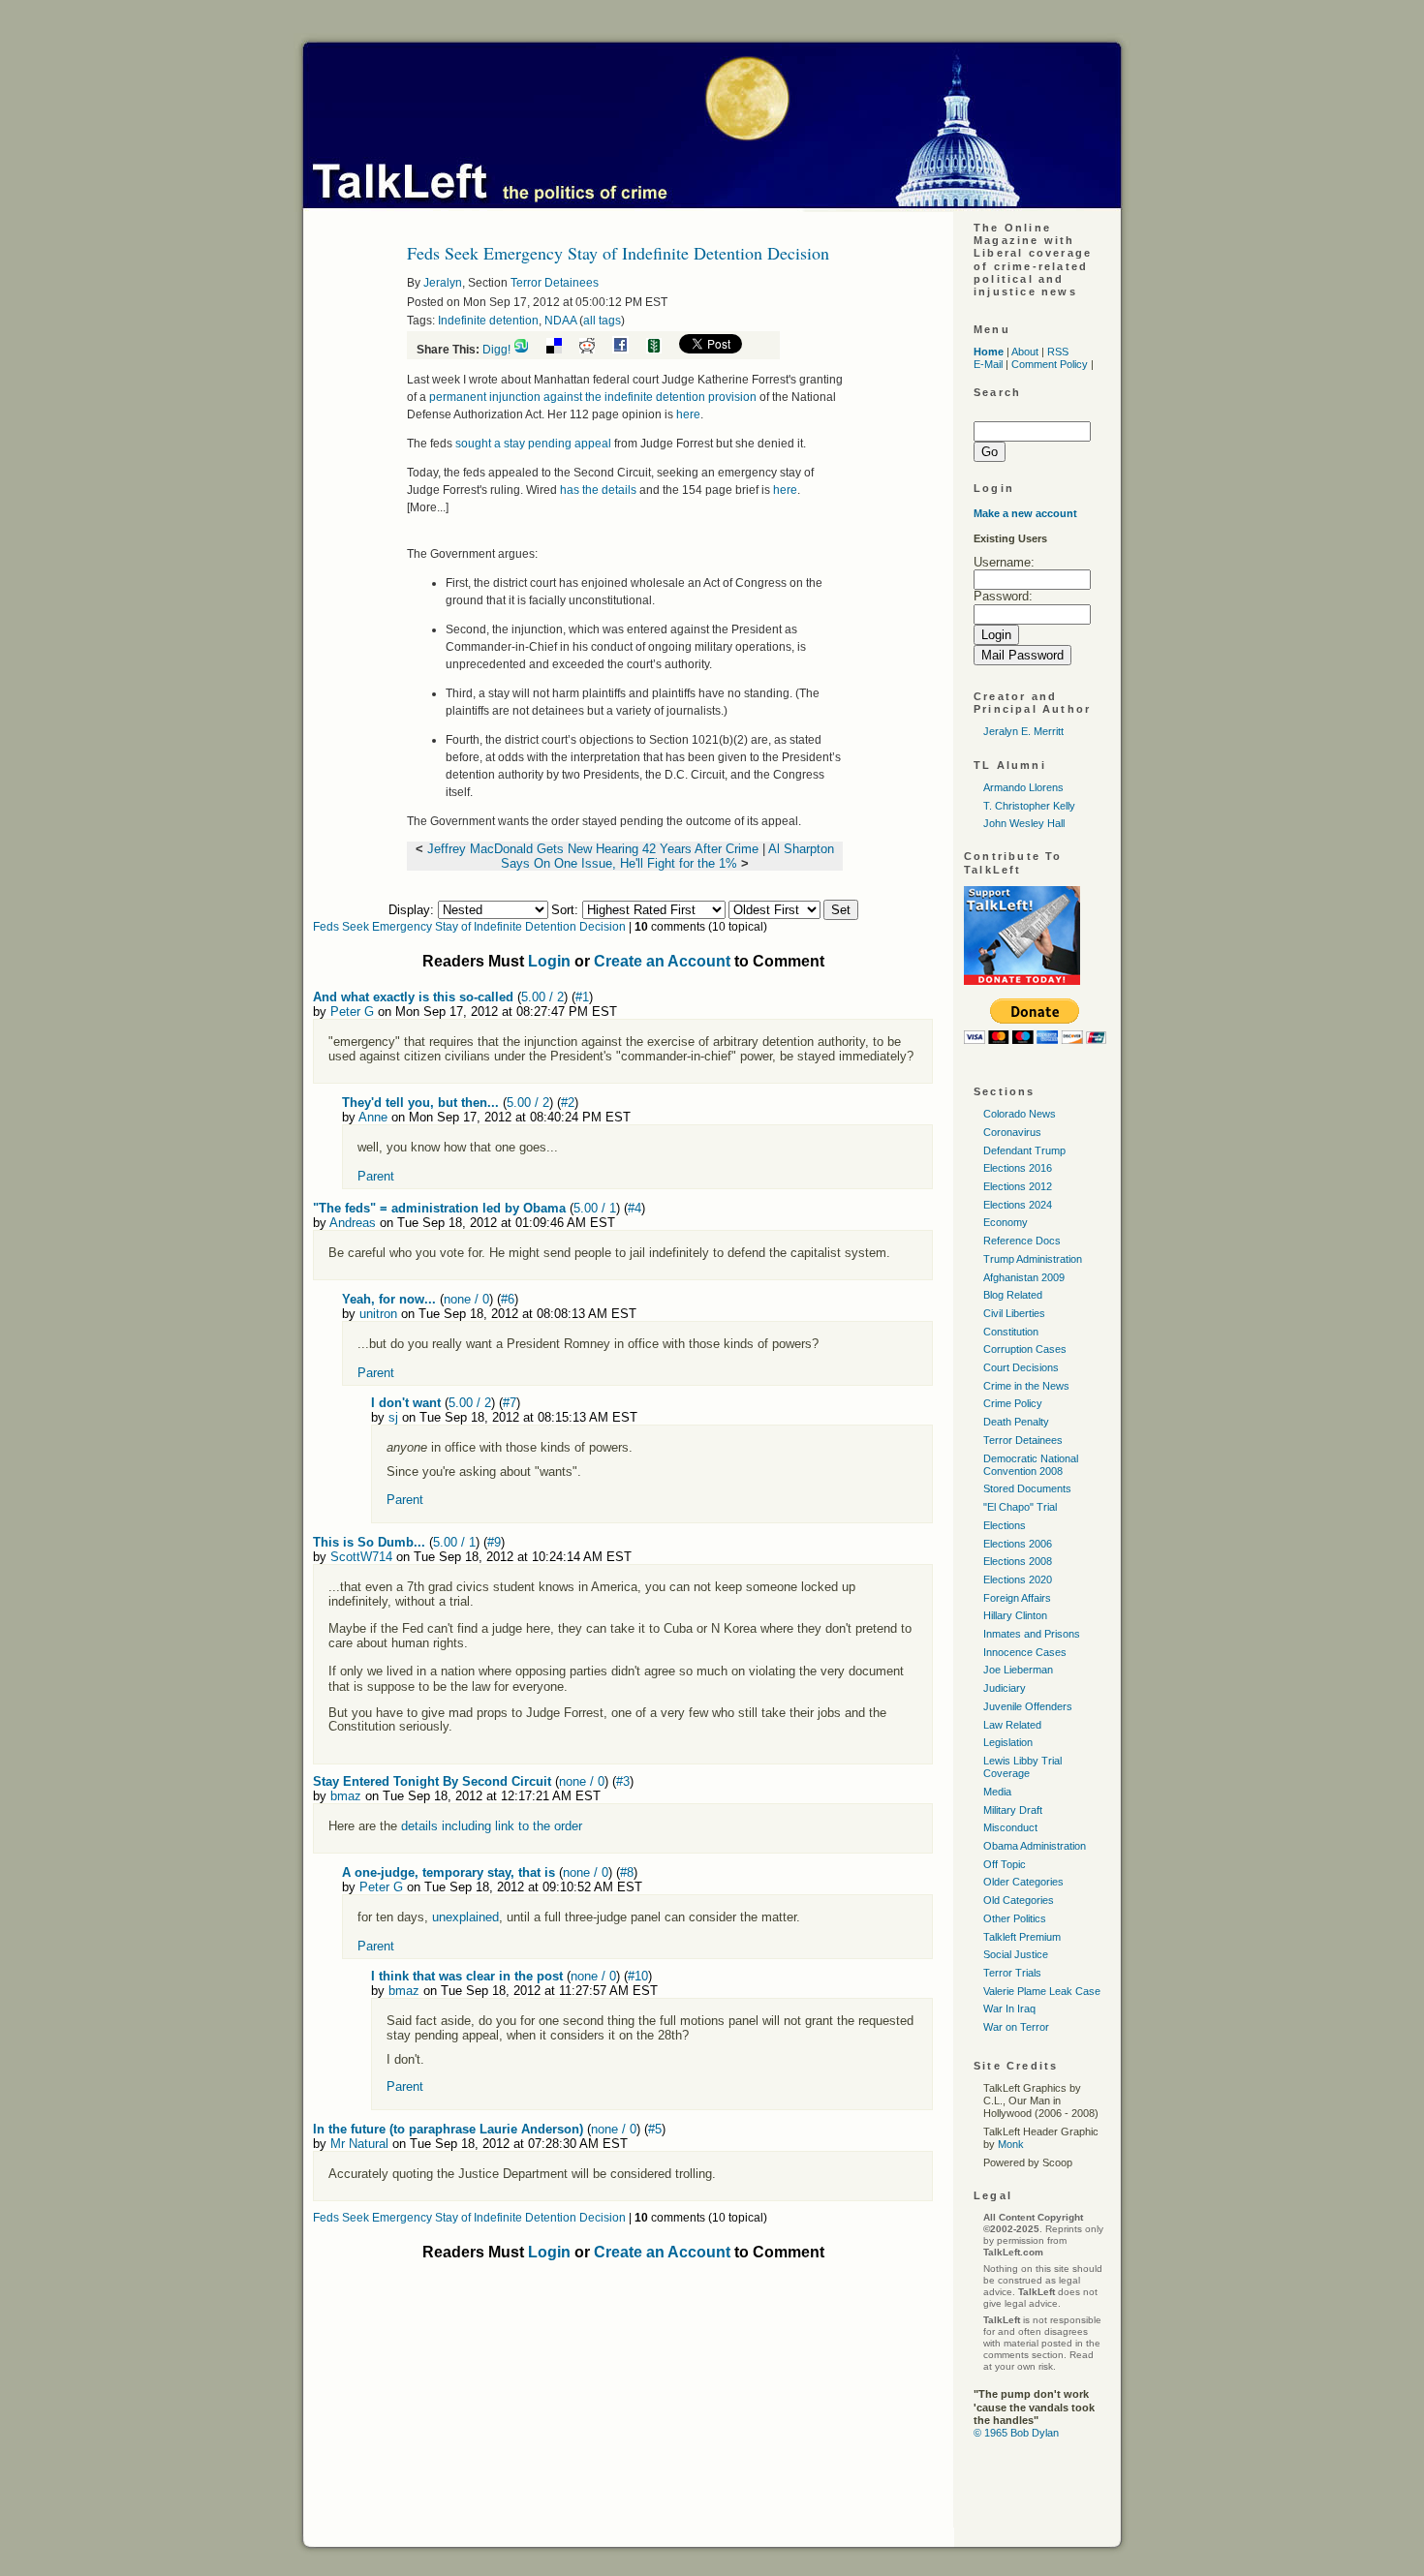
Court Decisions (1021, 1367)
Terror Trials (1012, 1973)
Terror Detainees (555, 283)
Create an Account (662, 961)
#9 (494, 1542)
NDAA (560, 321)
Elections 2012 (1018, 1186)
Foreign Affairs (1017, 1598)
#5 (655, 2129)
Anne (373, 1117)
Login (549, 961)
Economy (1006, 1222)
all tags (602, 321)
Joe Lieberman (1018, 1670)
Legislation (1008, 1742)
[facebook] (628, 350)
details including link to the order (490, 1826)
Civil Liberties (1014, 1313)
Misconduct (1010, 1827)
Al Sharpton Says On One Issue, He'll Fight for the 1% (667, 856)
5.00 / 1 (595, 1208)
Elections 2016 (1018, 1168)
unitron (378, 1314)
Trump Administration (1033, 1259)
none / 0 (466, 1299)
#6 (508, 1299)
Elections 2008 (1018, 1561)
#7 (510, 1403)
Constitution (1011, 1332)
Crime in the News (1026, 1386)
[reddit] (594, 350)
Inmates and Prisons (1032, 1634)
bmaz (346, 1796)
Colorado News (1020, 1114)
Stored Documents (1027, 1488)
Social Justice (1016, 1954)
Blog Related (1013, 1295)
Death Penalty (1016, 1422)
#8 (627, 1872)
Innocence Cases (1025, 1652)
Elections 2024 (1018, 1205)
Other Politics (1015, 1918)
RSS (1058, 352)
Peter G (352, 1012)
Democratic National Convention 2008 (1031, 1465)
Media (997, 1792)
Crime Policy (1013, 1403)
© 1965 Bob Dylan (1016, 2433)
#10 (638, 1976)
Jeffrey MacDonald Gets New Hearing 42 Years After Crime (593, 849)
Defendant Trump (1024, 1150)
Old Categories (1019, 1900)
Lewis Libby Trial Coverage (1022, 1767)
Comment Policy (1050, 364)
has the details (598, 490)
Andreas (353, 1223)
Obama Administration (1035, 1846)
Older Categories (1023, 1882)
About (1025, 352)
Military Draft (1013, 1810)
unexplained (465, 1917)
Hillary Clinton (1015, 1615)
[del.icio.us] (561, 350)
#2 (568, 1103)
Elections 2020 (1018, 1579)
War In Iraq (1009, 2009)
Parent (376, 1176)
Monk (1011, 2144)
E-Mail (988, 364)
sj (393, 1417)
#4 (635, 1208)
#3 (623, 1781)
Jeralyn (443, 283)
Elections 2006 (1018, 1544)
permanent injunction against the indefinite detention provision (593, 397)
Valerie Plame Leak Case (1042, 1991)
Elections (1005, 1525)
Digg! (496, 350)
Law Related (1012, 1725)
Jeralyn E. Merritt (1023, 731)
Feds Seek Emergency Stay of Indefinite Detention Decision (469, 927)
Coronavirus (1012, 1132)
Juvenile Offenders (1028, 1706)
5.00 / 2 (542, 997)
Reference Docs (1022, 1241)
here (688, 414)
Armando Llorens (1023, 787)
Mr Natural (359, 2144)
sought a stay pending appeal (533, 444)
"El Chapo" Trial (1020, 1507)
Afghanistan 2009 (1024, 1277)
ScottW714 (361, 1557)
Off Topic (1005, 1864)
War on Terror (1016, 2027)
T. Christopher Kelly (1029, 806)
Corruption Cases (1025, 1349)
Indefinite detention (488, 321)
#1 (582, 997)
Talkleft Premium (1022, 1937)
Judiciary (1005, 1688)
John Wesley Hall (1024, 823)
